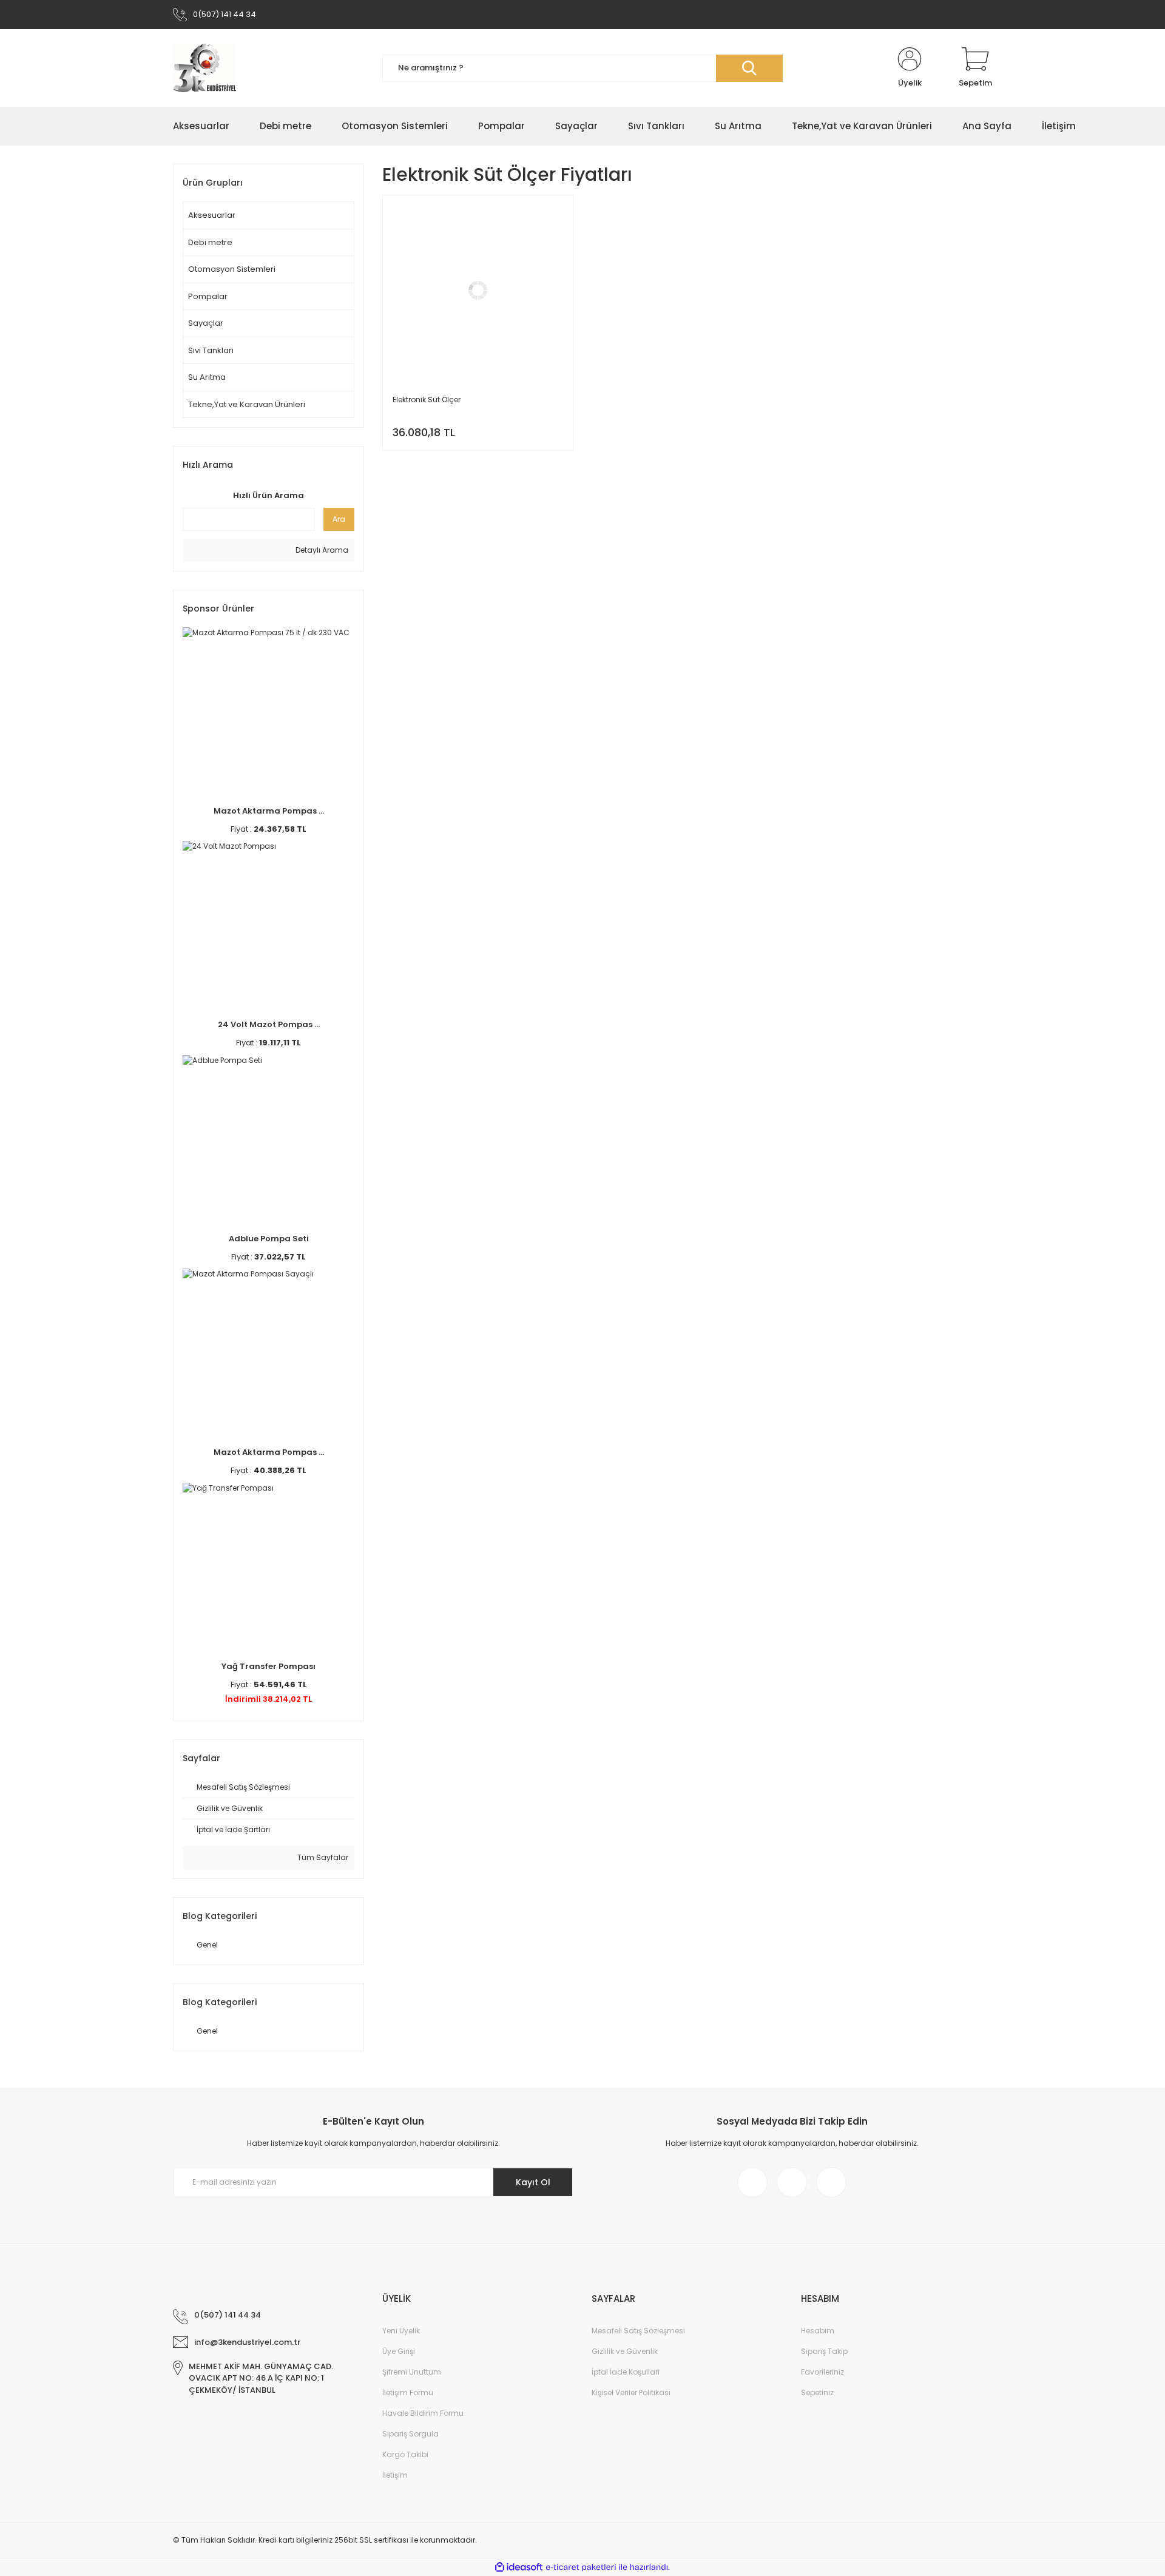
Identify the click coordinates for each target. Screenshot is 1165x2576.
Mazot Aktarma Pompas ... (269, 811)
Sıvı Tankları (211, 350)
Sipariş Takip (824, 2351)
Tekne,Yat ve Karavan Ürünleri (247, 404)
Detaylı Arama (321, 550)
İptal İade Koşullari (626, 2372)
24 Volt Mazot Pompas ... (269, 1024)
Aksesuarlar (212, 215)
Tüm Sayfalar (322, 1857)
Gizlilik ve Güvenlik (625, 2351)
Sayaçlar (206, 323)
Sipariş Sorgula (410, 2434)
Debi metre (210, 242)
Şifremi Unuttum (412, 2372)
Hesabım (818, 2331)
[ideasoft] (519, 2567)
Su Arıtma (207, 377)
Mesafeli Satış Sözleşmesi (638, 2331)
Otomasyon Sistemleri (232, 269)
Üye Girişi (399, 2351)
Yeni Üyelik (401, 2331)
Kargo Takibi (405, 2454)
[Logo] (204, 68)
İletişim (395, 2475)
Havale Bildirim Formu (423, 2413)
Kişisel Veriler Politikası (631, 2392)
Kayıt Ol (533, 2182)
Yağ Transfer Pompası (268, 1666)
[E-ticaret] (581, 2567)
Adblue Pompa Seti (269, 1239)
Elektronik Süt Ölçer (427, 400)
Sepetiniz (817, 2392)
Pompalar (208, 296)
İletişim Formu (408, 2392)
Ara (339, 519)
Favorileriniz (822, 2372)
